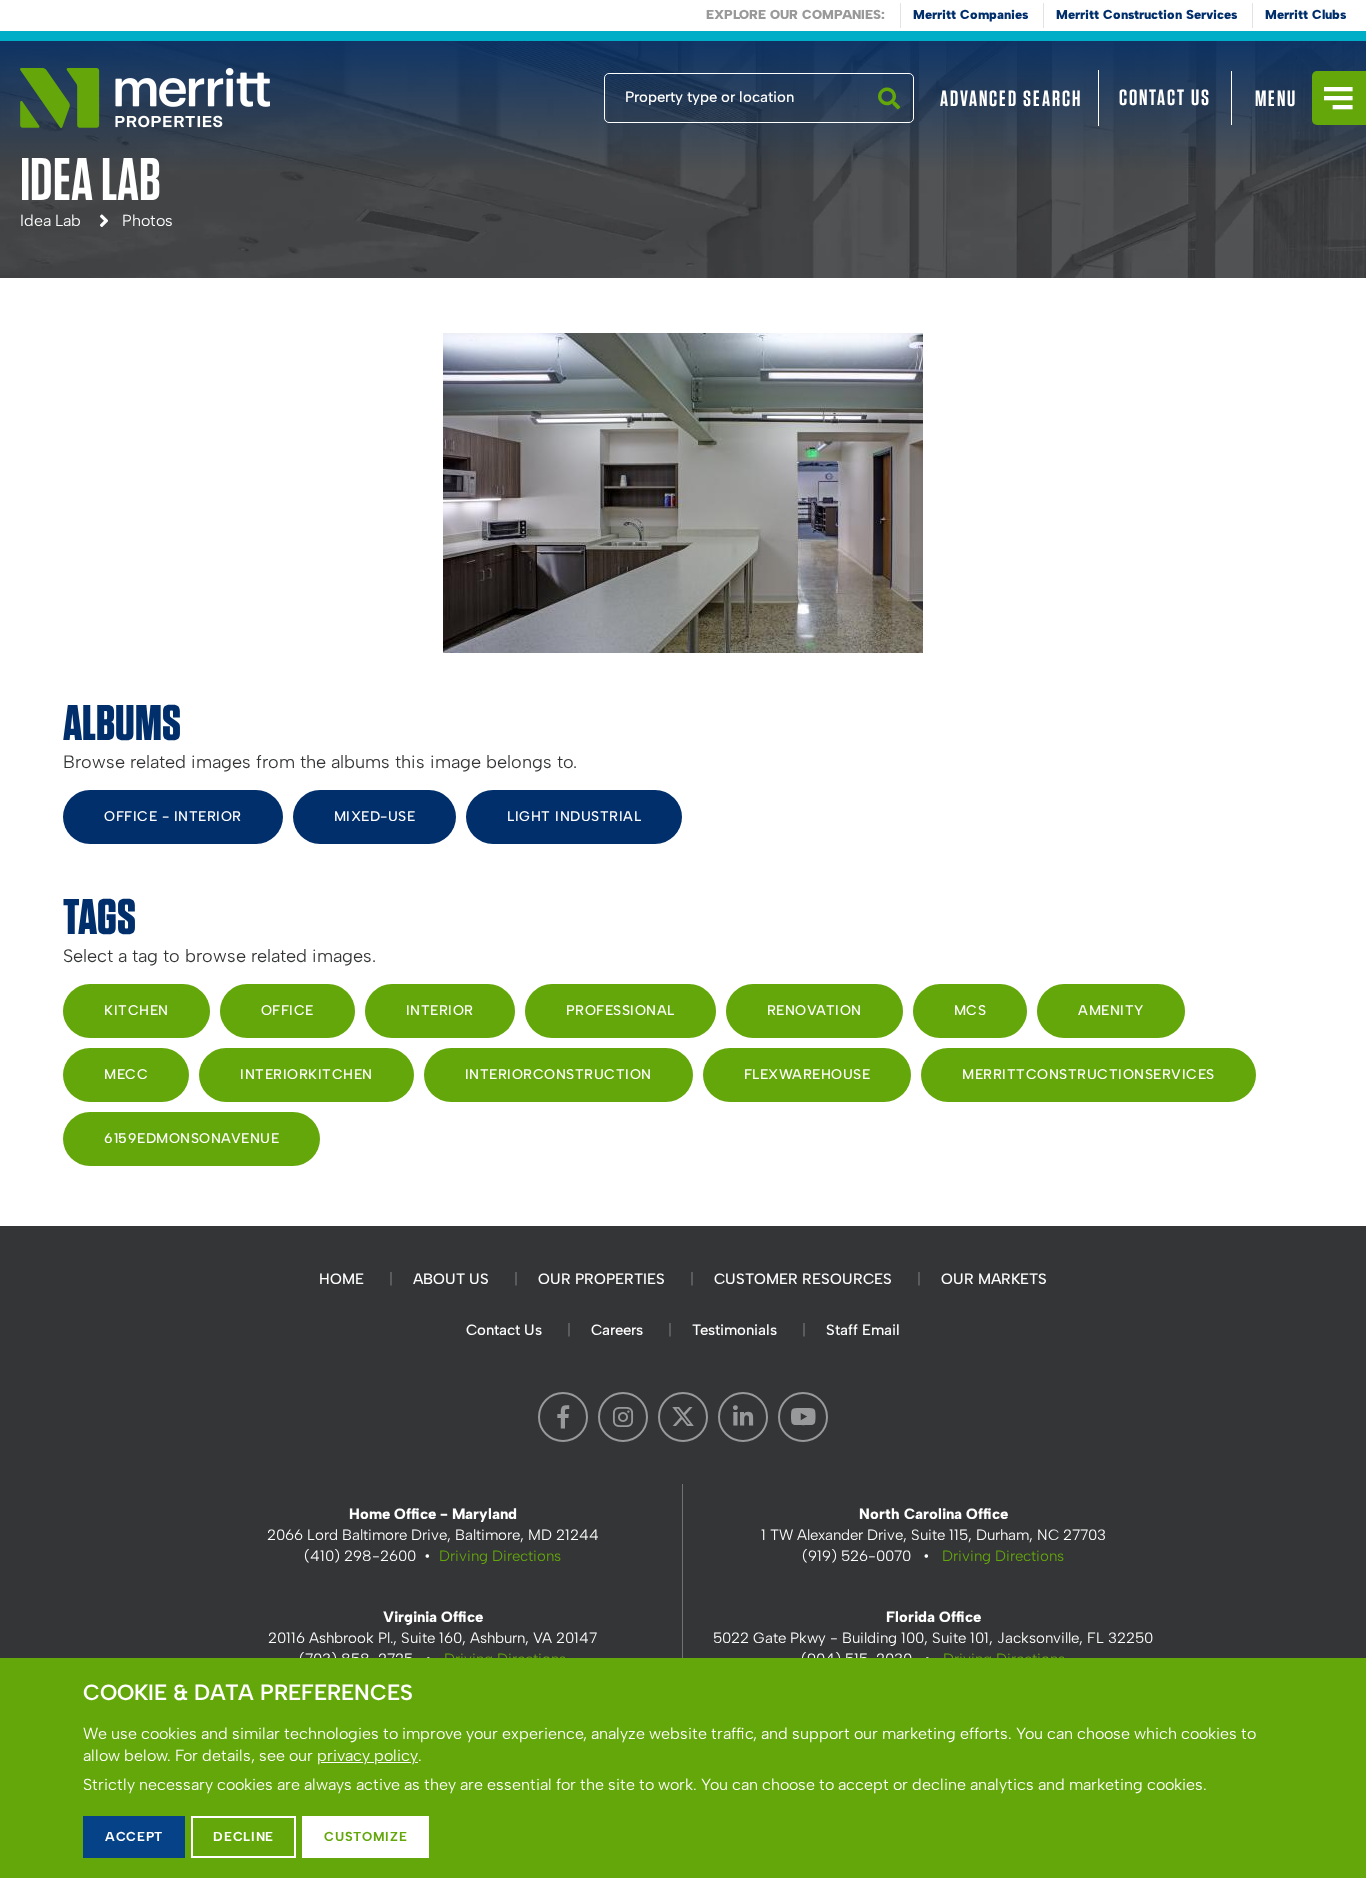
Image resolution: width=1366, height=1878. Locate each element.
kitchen (136, 1010)
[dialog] (683, 1768)
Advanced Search (1011, 98)
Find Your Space (538, 93)
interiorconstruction (558, 1074)
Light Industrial (574, 816)
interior (440, 1010)
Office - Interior (173, 816)
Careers (617, 1330)
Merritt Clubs (1305, 14)
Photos (147, 220)
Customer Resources (803, 1279)
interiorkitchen (306, 1074)
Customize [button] (365, 1836)
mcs (970, 1010)
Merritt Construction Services (1146, 14)
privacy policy (367, 1755)
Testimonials (734, 1330)
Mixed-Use (375, 816)
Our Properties (601, 1279)
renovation (814, 1010)
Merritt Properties (145, 98)
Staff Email (863, 1330)
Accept (134, 1836)
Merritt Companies (970, 14)
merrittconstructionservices (1088, 1074)
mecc (126, 1074)
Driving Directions (500, 1556)
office (287, 1010)
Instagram (623, 1417)
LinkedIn (743, 1417)
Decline (243, 1836)
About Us (451, 1279)
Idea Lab (50, 220)
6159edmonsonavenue (191, 1138)
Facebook (563, 1417)
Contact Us (1165, 97)
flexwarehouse (807, 1074)
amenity (1111, 1010)
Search (889, 122)
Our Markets (994, 1279)
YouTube (803, 1417)
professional (620, 1010)
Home (341, 1279)
